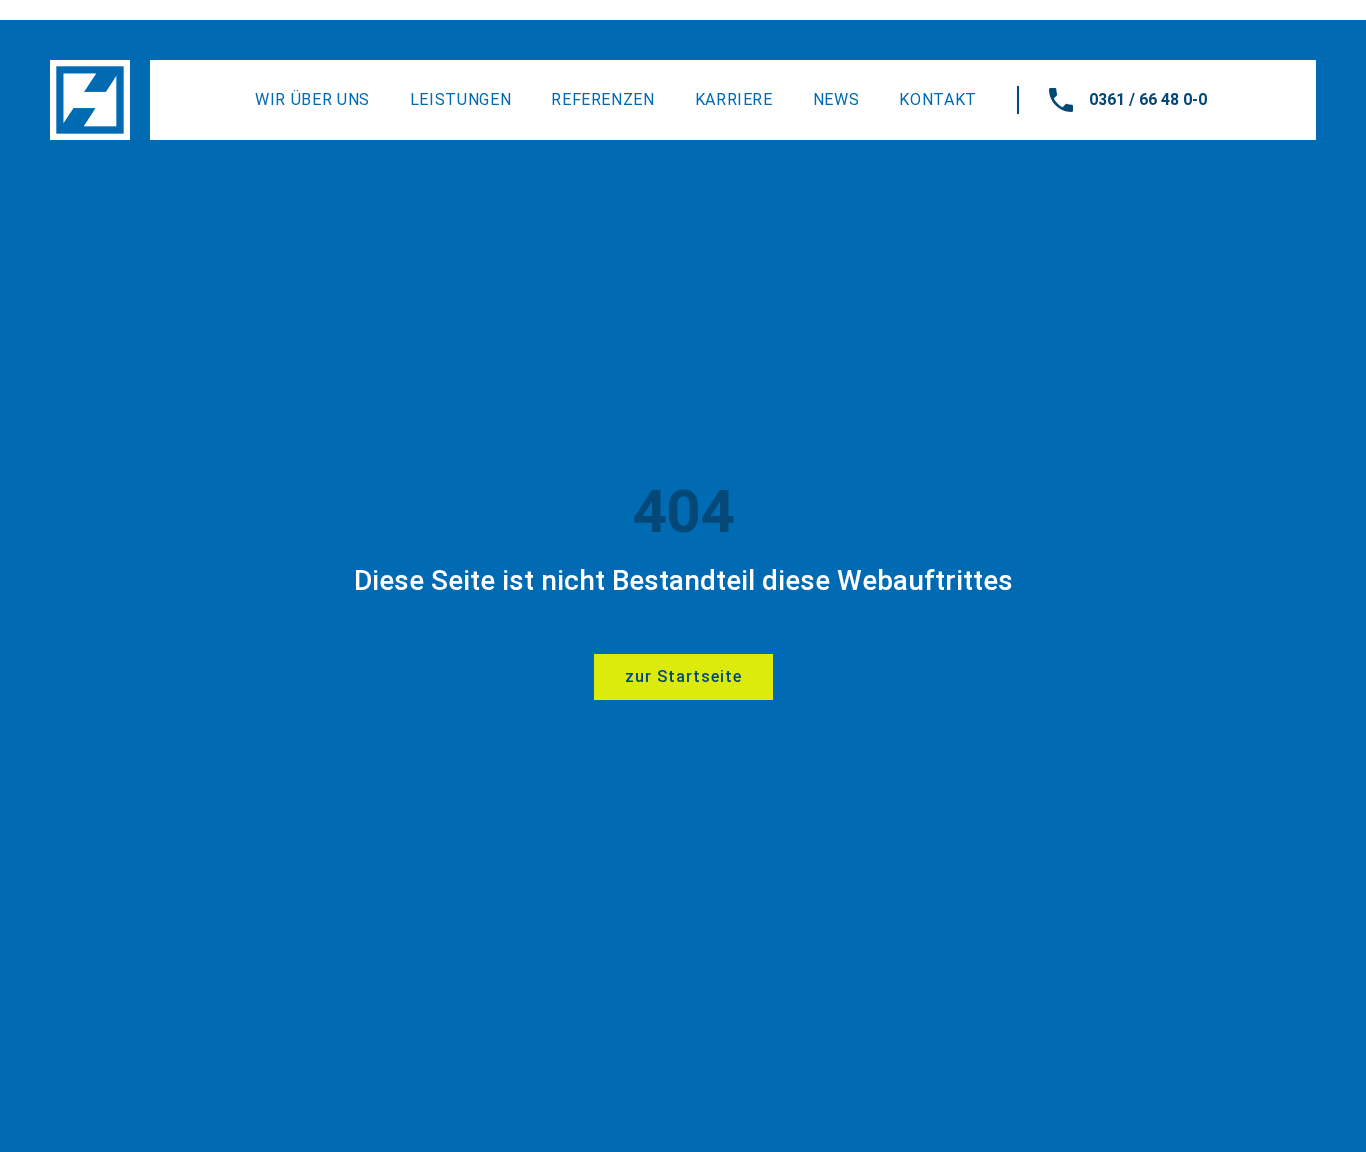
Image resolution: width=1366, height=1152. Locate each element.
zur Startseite (683, 676)
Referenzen (602, 99)
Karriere (734, 99)
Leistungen (460, 99)
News (836, 99)
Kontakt (937, 99)
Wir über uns (312, 99)
